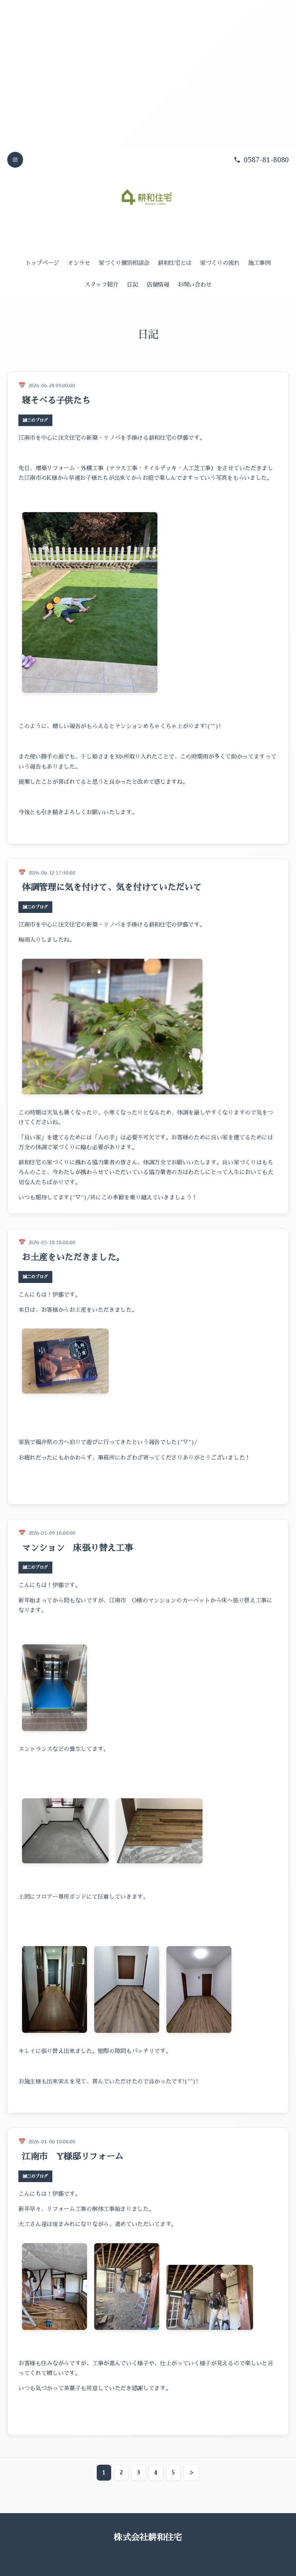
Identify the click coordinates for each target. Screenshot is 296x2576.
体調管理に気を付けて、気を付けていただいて (112, 887)
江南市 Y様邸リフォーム (73, 2156)
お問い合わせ (195, 285)
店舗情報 (158, 285)
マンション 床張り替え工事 (78, 1548)
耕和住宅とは (175, 263)
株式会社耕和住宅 (148, 2537)
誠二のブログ (35, 420)
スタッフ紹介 (101, 285)
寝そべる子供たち (56, 400)
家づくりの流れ (220, 263)
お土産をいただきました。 (73, 1257)
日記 (132, 285)
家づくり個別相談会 (124, 263)
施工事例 (259, 263)
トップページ (42, 263)
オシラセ (79, 263)
